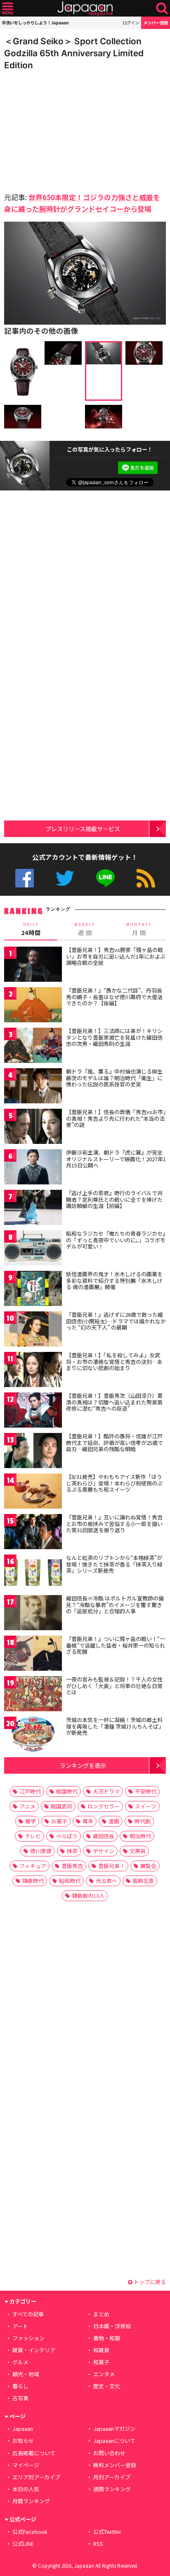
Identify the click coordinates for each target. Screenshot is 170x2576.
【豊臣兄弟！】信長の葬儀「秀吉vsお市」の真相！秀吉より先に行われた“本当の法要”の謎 (116, 1118)
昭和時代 (70, 1881)
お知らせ (23, 2441)
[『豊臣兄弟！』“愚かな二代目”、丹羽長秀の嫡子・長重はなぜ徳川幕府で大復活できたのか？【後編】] (33, 1006)
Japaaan (85, 8)
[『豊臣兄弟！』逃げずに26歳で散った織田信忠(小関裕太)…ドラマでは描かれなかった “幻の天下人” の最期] (33, 1330)
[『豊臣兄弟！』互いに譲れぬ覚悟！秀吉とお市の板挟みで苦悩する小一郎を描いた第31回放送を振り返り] (33, 1533)
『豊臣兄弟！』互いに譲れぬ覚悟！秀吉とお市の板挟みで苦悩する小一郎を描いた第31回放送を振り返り (114, 1524)
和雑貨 (101, 2350)
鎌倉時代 (33, 1881)
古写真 (20, 2398)
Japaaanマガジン (114, 2429)
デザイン (104, 1851)
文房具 (138, 1851)
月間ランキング (31, 2501)
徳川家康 (41, 1851)
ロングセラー (104, 1806)
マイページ (26, 2465)
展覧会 (148, 1866)
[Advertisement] (62, 129)
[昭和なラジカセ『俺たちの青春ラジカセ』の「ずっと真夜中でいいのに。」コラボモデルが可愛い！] (33, 1249)
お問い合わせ (109, 2453)
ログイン (131, 23)
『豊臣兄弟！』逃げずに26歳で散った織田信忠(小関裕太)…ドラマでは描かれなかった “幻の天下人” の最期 (116, 1321)
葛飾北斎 (143, 1881)
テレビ (33, 1836)
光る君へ (106, 1881)
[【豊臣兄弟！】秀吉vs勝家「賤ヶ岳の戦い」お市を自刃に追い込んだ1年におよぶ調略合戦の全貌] (33, 965)
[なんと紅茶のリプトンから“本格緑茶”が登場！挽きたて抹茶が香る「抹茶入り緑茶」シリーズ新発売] (33, 1573)
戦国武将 (61, 1806)
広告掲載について (34, 2453)
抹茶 (72, 1851)
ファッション (28, 2338)
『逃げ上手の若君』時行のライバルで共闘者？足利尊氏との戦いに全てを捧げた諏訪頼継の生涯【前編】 (114, 1199)
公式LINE (105, 878)
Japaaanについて (114, 2441)
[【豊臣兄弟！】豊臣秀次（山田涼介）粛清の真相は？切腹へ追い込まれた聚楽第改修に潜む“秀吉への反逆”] (33, 1411)
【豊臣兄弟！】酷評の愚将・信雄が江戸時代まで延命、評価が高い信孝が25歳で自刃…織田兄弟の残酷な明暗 (115, 1442)
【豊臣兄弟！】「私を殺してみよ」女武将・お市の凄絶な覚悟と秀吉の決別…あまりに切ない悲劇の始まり (114, 1361)
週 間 (85, 929)
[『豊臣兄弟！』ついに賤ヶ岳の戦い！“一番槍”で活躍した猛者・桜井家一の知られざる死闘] (33, 1654)
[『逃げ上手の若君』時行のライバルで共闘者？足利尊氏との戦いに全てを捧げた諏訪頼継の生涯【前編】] (33, 1209)
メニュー (8, 8)
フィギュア (33, 1866)
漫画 (114, 1821)
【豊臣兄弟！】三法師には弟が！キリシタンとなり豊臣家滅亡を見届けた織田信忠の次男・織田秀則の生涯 (114, 1037)
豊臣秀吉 (72, 1866)
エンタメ (104, 2374)
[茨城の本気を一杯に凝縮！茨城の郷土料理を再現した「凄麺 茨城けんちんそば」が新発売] (33, 1735)
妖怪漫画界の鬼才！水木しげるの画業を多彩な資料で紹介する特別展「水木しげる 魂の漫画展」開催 (114, 1280)
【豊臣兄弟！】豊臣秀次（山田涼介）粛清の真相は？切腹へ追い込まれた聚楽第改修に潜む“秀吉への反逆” (114, 1402)
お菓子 (59, 1821)
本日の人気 (26, 2489)
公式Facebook (25, 878)
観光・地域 (26, 2374)
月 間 (139, 929)
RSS (146, 878)
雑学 (31, 1821)
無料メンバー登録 (115, 2465)
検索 (162, 8)
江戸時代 (30, 1791)
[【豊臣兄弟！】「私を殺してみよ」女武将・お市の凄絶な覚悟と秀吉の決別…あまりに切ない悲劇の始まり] (33, 1371)
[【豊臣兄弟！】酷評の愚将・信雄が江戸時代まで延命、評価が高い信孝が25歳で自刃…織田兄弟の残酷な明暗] (33, 1452)
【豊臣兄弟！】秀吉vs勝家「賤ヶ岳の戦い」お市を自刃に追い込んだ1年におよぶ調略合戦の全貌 (116, 956)
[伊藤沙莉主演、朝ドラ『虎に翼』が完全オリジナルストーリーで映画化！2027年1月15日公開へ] (33, 1168)
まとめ (101, 2314)
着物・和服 (107, 2338)
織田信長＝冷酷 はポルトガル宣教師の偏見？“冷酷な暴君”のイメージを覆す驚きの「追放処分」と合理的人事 (115, 1605)
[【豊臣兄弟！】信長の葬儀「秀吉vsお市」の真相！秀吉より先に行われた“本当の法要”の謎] (33, 1128)
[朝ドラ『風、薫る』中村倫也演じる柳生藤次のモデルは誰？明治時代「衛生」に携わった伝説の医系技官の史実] (33, 1087)
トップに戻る (149, 2282)
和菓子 (101, 2362)
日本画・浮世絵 (112, 2326)
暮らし (20, 2386)
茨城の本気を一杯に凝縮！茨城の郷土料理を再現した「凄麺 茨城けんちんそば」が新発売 (115, 1726)
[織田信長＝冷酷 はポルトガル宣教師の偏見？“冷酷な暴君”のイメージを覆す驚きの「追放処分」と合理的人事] (33, 1614)
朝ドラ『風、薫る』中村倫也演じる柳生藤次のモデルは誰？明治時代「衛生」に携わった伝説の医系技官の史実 (114, 1078)
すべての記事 (28, 2314)
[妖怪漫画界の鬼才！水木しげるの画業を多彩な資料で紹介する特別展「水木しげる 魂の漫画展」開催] (33, 1290)
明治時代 (140, 1836)
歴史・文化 (107, 2386)
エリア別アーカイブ (36, 2477)
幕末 (88, 1821)
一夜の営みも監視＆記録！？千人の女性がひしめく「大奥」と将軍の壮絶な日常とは (114, 1686)
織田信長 (104, 1836)
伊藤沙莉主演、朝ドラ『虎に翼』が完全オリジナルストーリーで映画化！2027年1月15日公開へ (116, 1159)
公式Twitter (65, 878)
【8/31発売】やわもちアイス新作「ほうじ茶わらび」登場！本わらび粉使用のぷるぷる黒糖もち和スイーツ (114, 1483)
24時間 (31, 929)
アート (20, 2326)
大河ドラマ (106, 1791)
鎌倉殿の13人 (88, 1896)
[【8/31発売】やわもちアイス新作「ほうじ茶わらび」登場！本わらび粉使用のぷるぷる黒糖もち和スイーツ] (33, 1492)
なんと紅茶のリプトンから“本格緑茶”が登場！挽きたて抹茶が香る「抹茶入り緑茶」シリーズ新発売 (114, 1564)
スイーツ (146, 1806)
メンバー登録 (156, 23)
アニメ (27, 1806)
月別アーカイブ (112, 2477)
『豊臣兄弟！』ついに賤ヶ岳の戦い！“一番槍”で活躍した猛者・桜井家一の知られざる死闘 (116, 1645)
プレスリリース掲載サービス (83, 829)
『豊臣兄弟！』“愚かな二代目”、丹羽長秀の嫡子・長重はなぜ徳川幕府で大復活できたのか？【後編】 (114, 997)
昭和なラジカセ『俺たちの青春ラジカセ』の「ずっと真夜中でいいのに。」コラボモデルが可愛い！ (116, 1240)
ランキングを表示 (83, 1765)
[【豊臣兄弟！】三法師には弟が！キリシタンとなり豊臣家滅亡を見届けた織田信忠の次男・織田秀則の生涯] (33, 1046)
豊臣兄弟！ (112, 1866)
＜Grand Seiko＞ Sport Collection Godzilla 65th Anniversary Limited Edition (74, 53)
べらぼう (67, 1836)
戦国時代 (67, 1791)
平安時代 (146, 1791)
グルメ (20, 2362)
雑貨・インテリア (34, 2350)
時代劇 (143, 1821)
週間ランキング (112, 2489)
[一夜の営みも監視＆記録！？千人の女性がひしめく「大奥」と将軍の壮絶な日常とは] (33, 1695)
